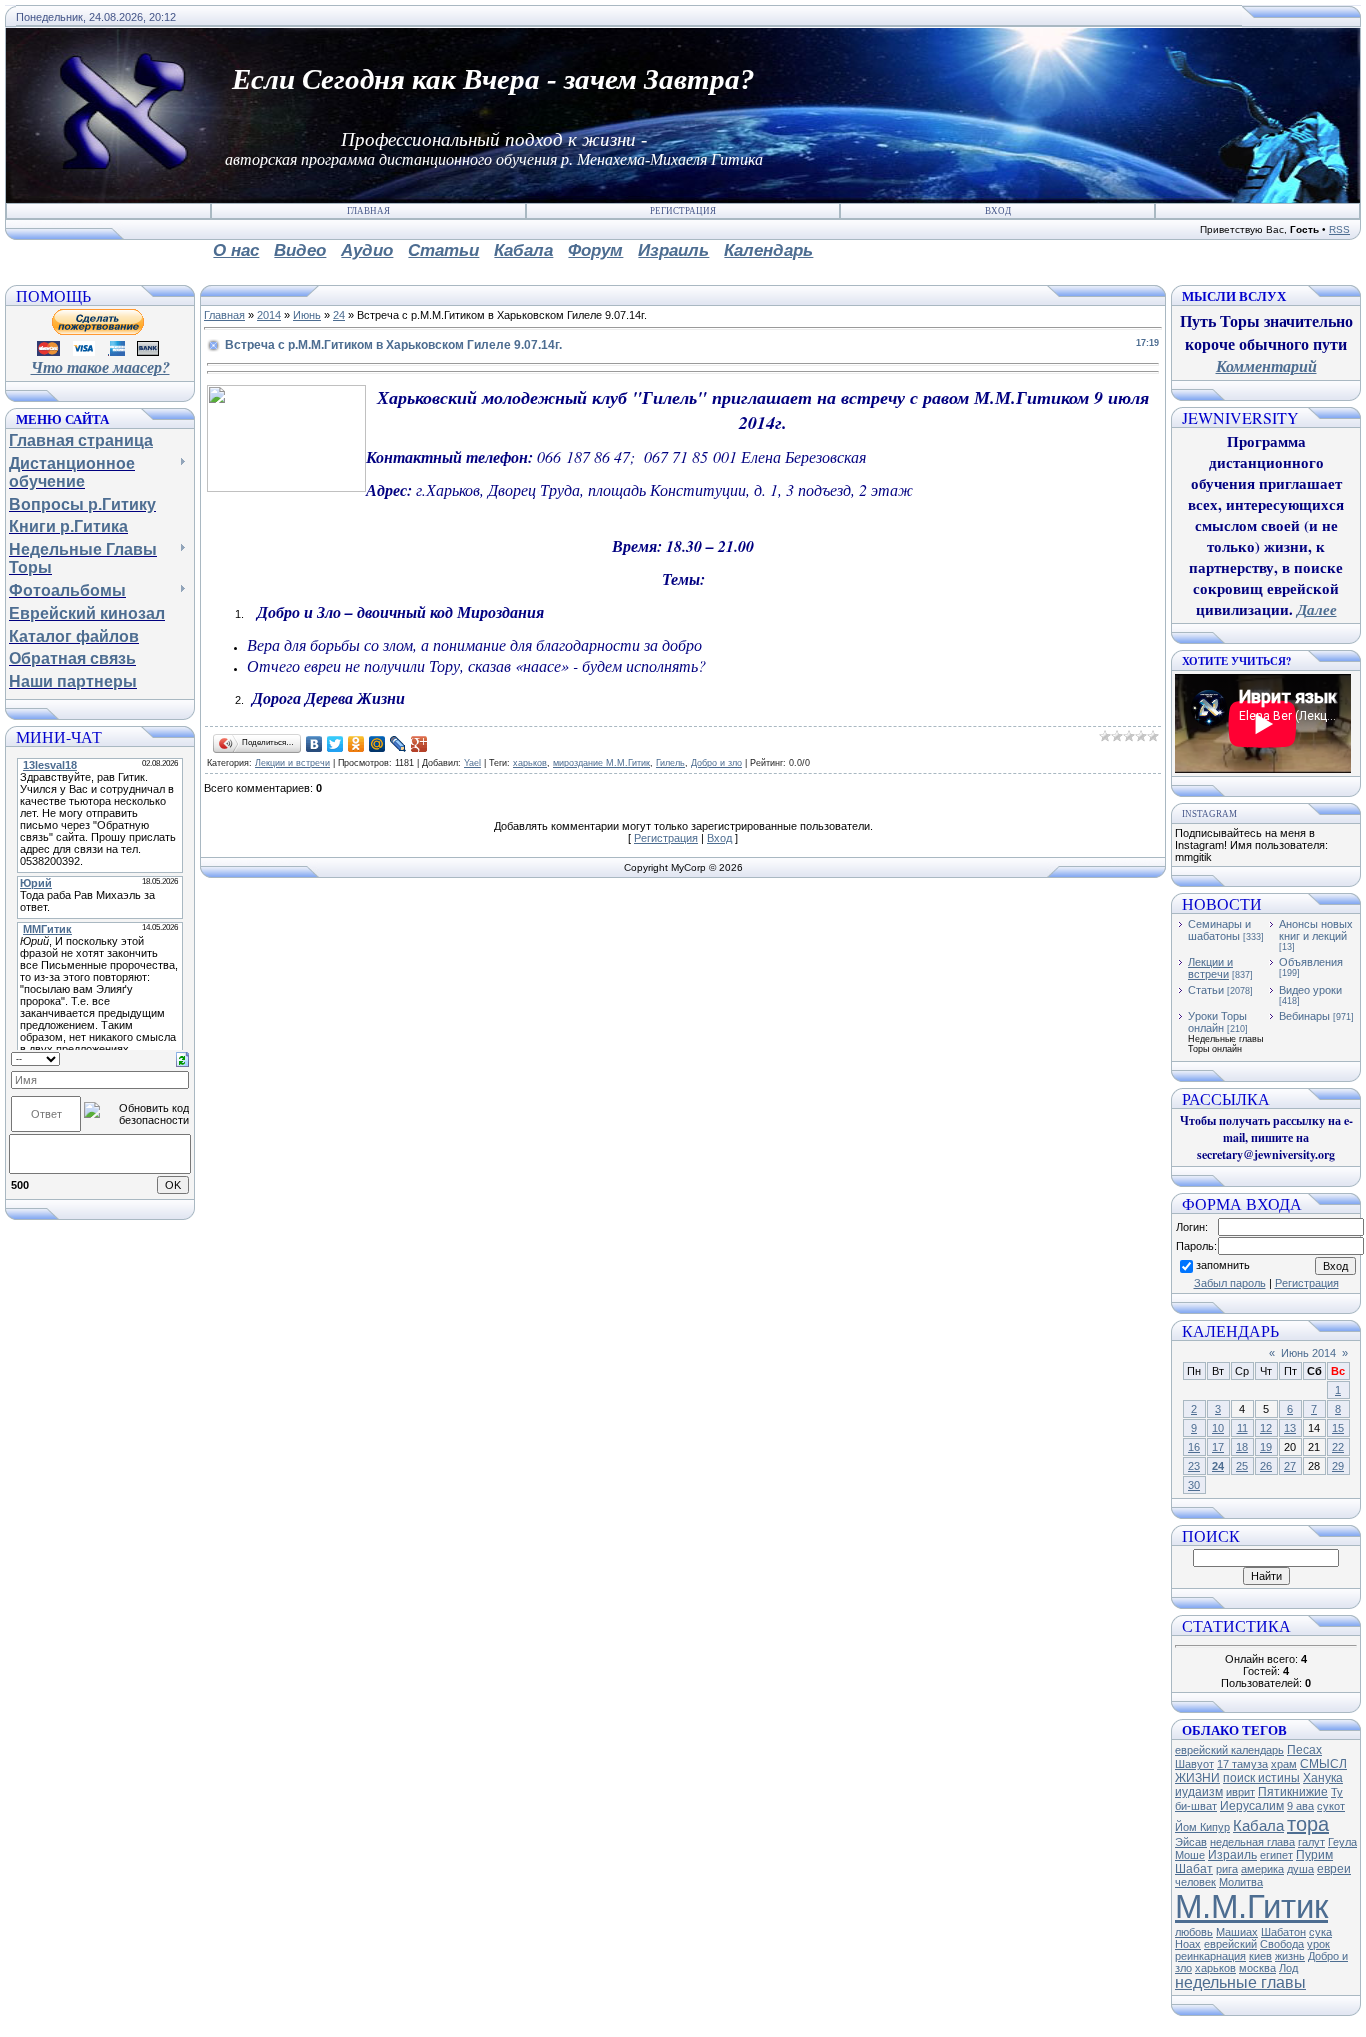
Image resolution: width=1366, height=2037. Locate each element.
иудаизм (1199, 1792)
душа (1300, 1869)
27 (1290, 1466)
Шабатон (1283, 1932)
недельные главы (1240, 1982)
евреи (1334, 1869)
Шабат (1194, 1869)
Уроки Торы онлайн (1217, 1022)
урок (1318, 1944)
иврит (1240, 1792)
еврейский (1230, 1944)
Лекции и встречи (292, 763)
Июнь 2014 (1308, 1353)
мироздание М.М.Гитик (601, 763)
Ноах (1188, 1944)
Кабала (1258, 1826)
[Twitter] (335, 744)
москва (1257, 1968)
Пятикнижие (1293, 1792)
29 (1338, 1466)
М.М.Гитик (1251, 1906)
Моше (1190, 1855)
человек (1195, 1882)
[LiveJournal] (398, 744)
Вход (998, 211)
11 (1242, 1428)
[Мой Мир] (377, 744)
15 (1338, 1428)
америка (1262, 1869)
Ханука (1323, 1778)
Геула (1342, 1842)
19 (1266, 1447)
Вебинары (1304, 1016)
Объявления (1311, 962)
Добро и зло (716, 763)
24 (339, 315)
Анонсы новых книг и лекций (1316, 930)
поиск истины (1261, 1778)
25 (1242, 1466)
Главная (368, 211)
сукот (1331, 1806)
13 (1290, 1428)
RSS (1339, 229)
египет (1276, 1855)
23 (1194, 1466)
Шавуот (1194, 1764)
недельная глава (1252, 1842)
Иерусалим (1252, 1806)
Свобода (1282, 1944)
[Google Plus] (419, 744)
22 (1338, 1447)
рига (1227, 1869)
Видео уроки (1310, 990)
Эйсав (1191, 1842)
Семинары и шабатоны (1219, 930)
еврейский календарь (1229, 1750)
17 (1218, 1447)
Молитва (1241, 1882)
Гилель (670, 763)
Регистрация (683, 211)
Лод (1288, 1968)
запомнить (1223, 1265)
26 (1266, 1466)
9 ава (1300, 1806)
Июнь (307, 315)
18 (1242, 1447)
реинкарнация (1210, 1956)
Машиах (1237, 1932)
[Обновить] (182, 1058)
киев (1260, 1956)
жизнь (1290, 1956)
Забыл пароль (1230, 1283)
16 (1194, 1447)
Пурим (1314, 1855)
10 (1218, 1428)
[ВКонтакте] (314, 744)
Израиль (1232, 1855)
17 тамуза (1242, 1764)
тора (1308, 1824)
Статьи (1206, 990)
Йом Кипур (1202, 1827)
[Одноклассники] (356, 744)
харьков (530, 763)
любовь (1194, 1932)
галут (1311, 1842)
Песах (1304, 1750)
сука (1320, 1932)
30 (1194, 1485)
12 (1266, 1428)
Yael (472, 763)
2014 (269, 315)
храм (1284, 1764)
